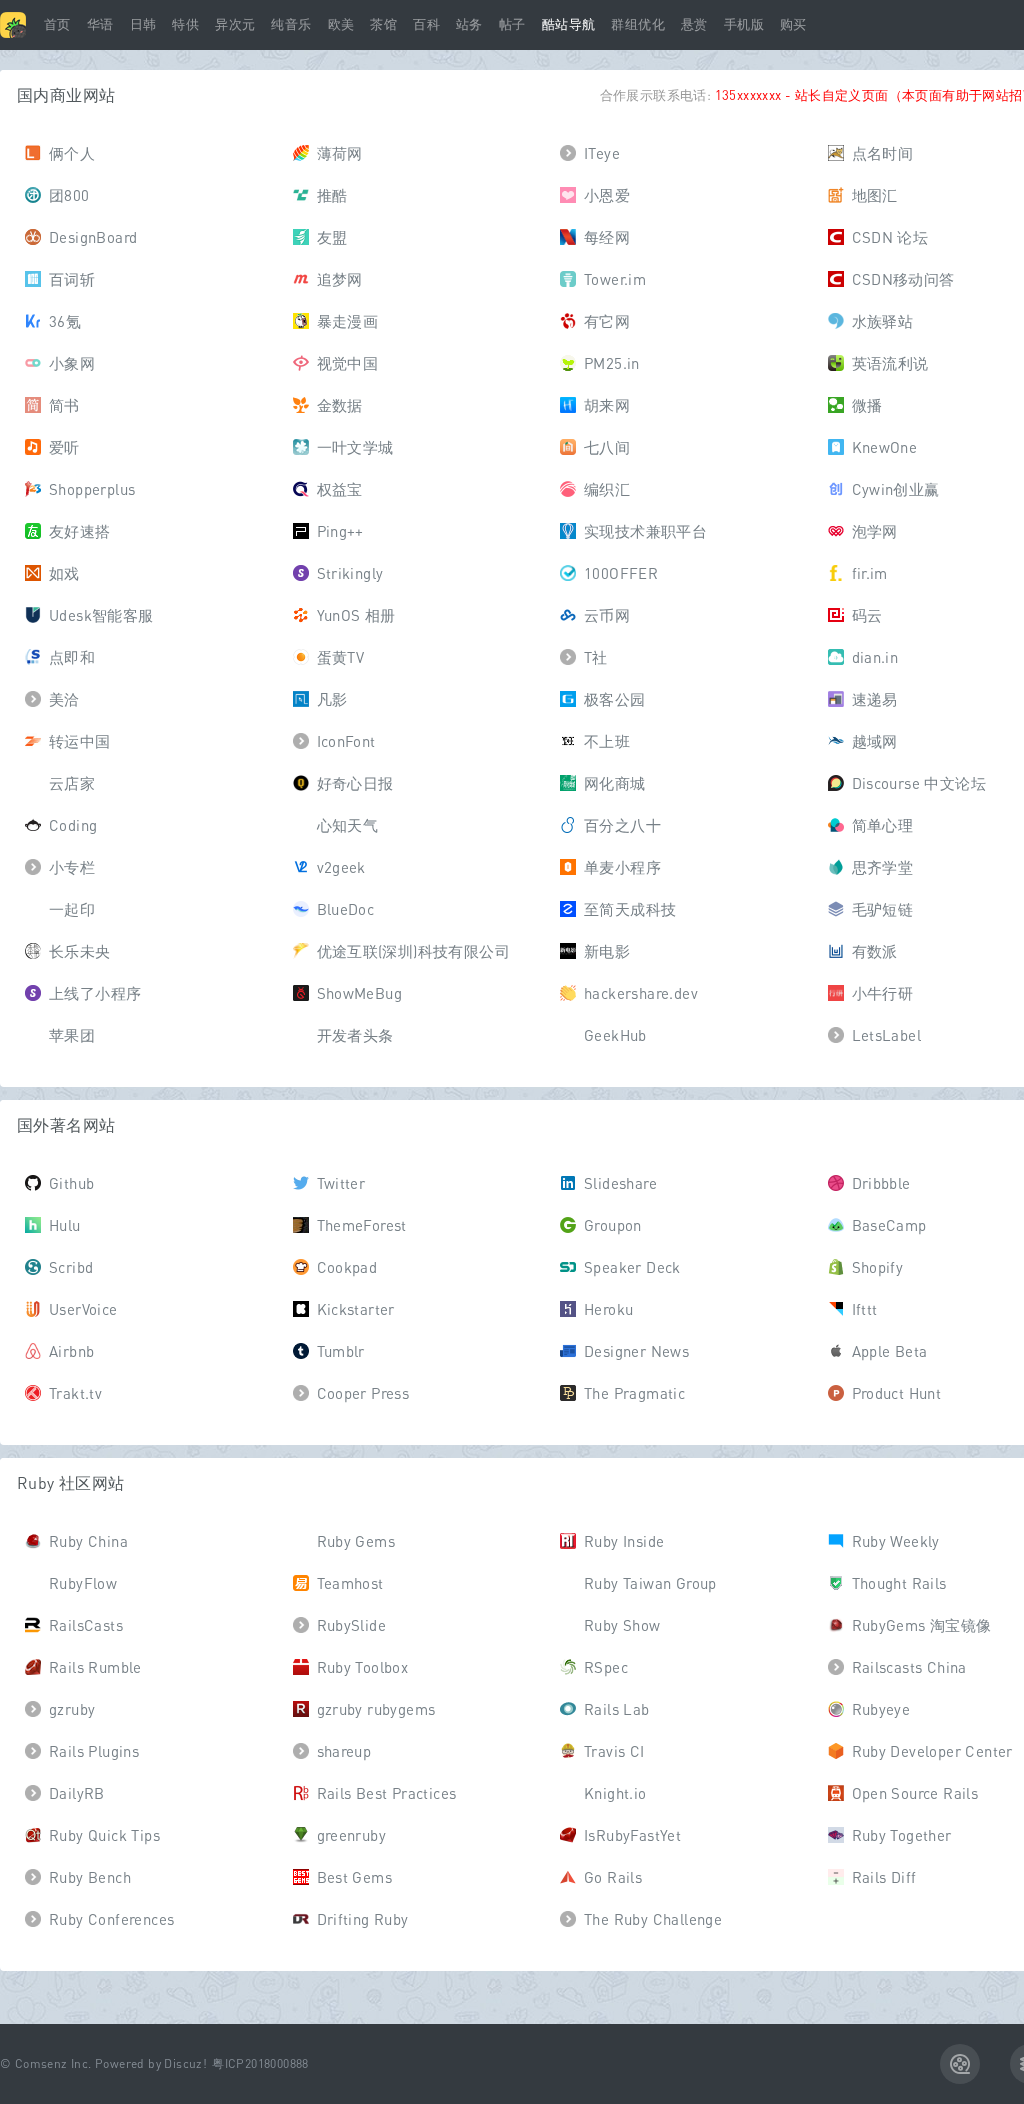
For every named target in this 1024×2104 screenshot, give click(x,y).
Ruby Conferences (111, 1919)
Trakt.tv (75, 1393)
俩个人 (72, 153)
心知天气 (348, 825)
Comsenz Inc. (53, 2063)
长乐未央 (80, 951)
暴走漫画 (348, 321)
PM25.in (612, 363)
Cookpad (347, 1267)
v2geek (341, 867)
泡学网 (875, 531)
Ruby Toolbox (363, 1667)
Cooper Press (363, 1393)
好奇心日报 (355, 783)
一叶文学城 (355, 447)
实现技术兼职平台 (645, 531)
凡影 (332, 699)
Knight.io (615, 1793)
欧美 (341, 24)
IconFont (346, 741)
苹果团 (72, 1035)
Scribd (71, 1267)
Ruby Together (902, 1835)
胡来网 (607, 405)
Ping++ (340, 531)
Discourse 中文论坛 (919, 783)
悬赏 (694, 24)
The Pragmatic (634, 1393)
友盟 (332, 237)
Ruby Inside (624, 1541)
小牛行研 (883, 993)
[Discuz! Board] (13, 25)
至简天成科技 (630, 909)
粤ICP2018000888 (260, 2063)
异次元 (235, 24)
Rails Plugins (94, 1751)
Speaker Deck (632, 1267)
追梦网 (340, 279)
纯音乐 (291, 24)
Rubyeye (881, 1709)
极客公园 (615, 699)
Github (71, 1183)
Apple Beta (890, 1351)
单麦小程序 (622, 867)
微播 (867, 405)
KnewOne (885, 447)
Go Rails (613, 1877)
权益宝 (340, 489)
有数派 (875, 951)
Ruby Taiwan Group (650, 1583)
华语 (100, 24)
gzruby (72, 1709)
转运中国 (80, 741)
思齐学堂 (883, 867)
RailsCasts (86, 1625)
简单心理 (883, 825)
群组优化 (638, 24)
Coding (73, 825)
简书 (64, 405)
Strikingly (350, 573)
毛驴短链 (883, 909)
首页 (57, 24)
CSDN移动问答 (903, 279)
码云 (867, 615)
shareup (344, 1751)
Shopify (878, 1267)
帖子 (512, 24)
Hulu (65, 1225)
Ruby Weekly (896, 1541)
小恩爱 (607, 195)
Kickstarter (356, 1309)
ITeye (602, 153)
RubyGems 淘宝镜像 (922, 1625)
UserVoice (83, 1309)
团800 (69, 195)
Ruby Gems (356, 1541)
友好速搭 (80, 531)
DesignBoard (93, 237)
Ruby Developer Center (932, 1751)
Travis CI (614, 1751)
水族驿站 (883, 321)
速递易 (875, 699)
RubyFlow (83, 1583)
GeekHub (615, 1035)
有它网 (607, 321)
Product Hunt (897, 1393)
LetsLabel (887, 1035)
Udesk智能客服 (101, 615)
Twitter (341, 1183)
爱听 (64, 447)
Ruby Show (622, 1625)
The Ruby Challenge (653, 1919)
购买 (793, 24)
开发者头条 (355, 1035)
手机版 (744, 24)
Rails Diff (884, 1877)
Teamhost (350, 1583)
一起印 (72, 909)
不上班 (607, 741)
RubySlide (352, 1625)
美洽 (64, 699)
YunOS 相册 (356, 615)
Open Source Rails (915, 1793)
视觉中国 (348, 363)
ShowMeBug (360, 993)
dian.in (875, 657)
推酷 (332, 195)
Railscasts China (909, 1667)
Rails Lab (617, 1709)
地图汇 (875, 195)
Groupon (613, 1225)
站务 (469, 24)
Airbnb (71, 1351)
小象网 (72, 363)
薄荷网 (340, 153)
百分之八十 (622, 825)
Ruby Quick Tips (104, 1835)
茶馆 (383, 24)
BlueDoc (346, 909)
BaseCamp (889, 1225)
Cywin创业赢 (896, 489)
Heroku (608, 1309)
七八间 (607, 447)
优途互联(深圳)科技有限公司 (414, 951)
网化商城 (615, 783)
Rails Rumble (95, 1667)
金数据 (340, 405)
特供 (185, 24)
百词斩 (72, 279)
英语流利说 (890, 363)
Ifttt (865, 1309)
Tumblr (341, 1351)
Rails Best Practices (387, 1793)
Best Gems (355, 1877)
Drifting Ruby (363, 1919)
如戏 (64, 573)
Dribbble (881, 1183)
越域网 (875, 741)
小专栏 (72, 867)
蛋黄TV (341, 657)
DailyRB (77, 1793)
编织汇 (607, 489)
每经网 (607, 237)
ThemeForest (362, 1225)
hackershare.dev (641, 993)
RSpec (606, 1667)
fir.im (870, 573)
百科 (426, 24)
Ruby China (88, 1541)
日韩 (143, 24)
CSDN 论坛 (890, 237)
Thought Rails (899, 1583)
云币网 (607, 615)
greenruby (352, 1835)
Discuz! (185, 2063)
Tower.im (615, 279)
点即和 (72, 657)
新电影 (607, 951)
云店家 (72, 783)
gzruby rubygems (376, 1709)
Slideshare (620, 1183)
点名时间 (883, 153)
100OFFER (621, 573)
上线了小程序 (95, 993)
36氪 (65, 321)
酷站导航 (569, 24)
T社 (596, 657)
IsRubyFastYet (632, 1835)
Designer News (636, 1351)
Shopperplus (92, 489)
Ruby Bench (90, 1877)
